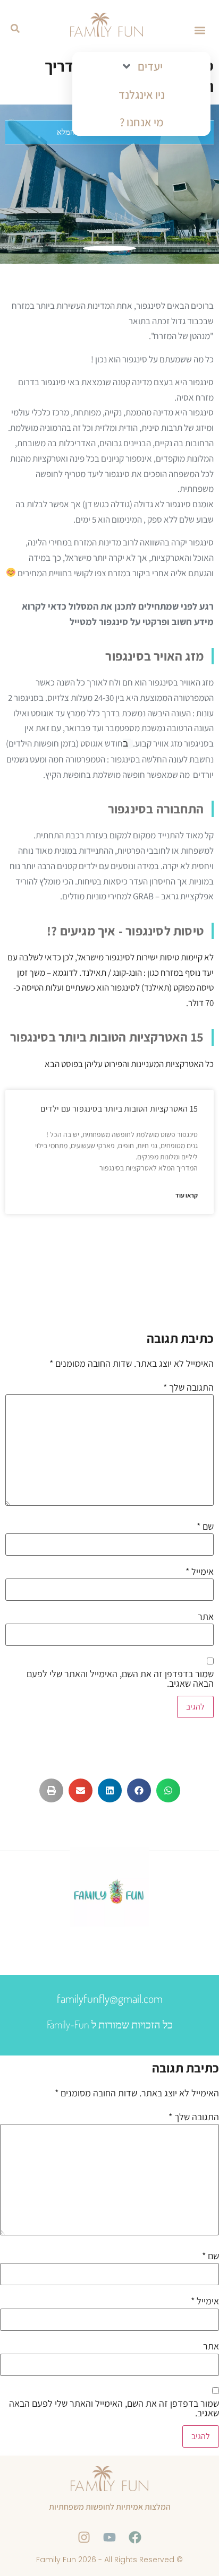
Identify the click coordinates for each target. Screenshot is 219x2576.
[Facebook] (135, 2537)
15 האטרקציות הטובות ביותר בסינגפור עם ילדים (119, 1109)
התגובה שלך (188, 1387)
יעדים (150, 66)
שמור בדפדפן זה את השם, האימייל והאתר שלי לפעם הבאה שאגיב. (120, 1679)
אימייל (200, 1572)
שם (205, 1526)
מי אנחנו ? (141, 122)
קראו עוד (187, 1195)
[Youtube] (109, 2537)
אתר (206, 1617)
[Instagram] (84, 2537)
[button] (200, 30)
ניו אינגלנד (142, 94)
